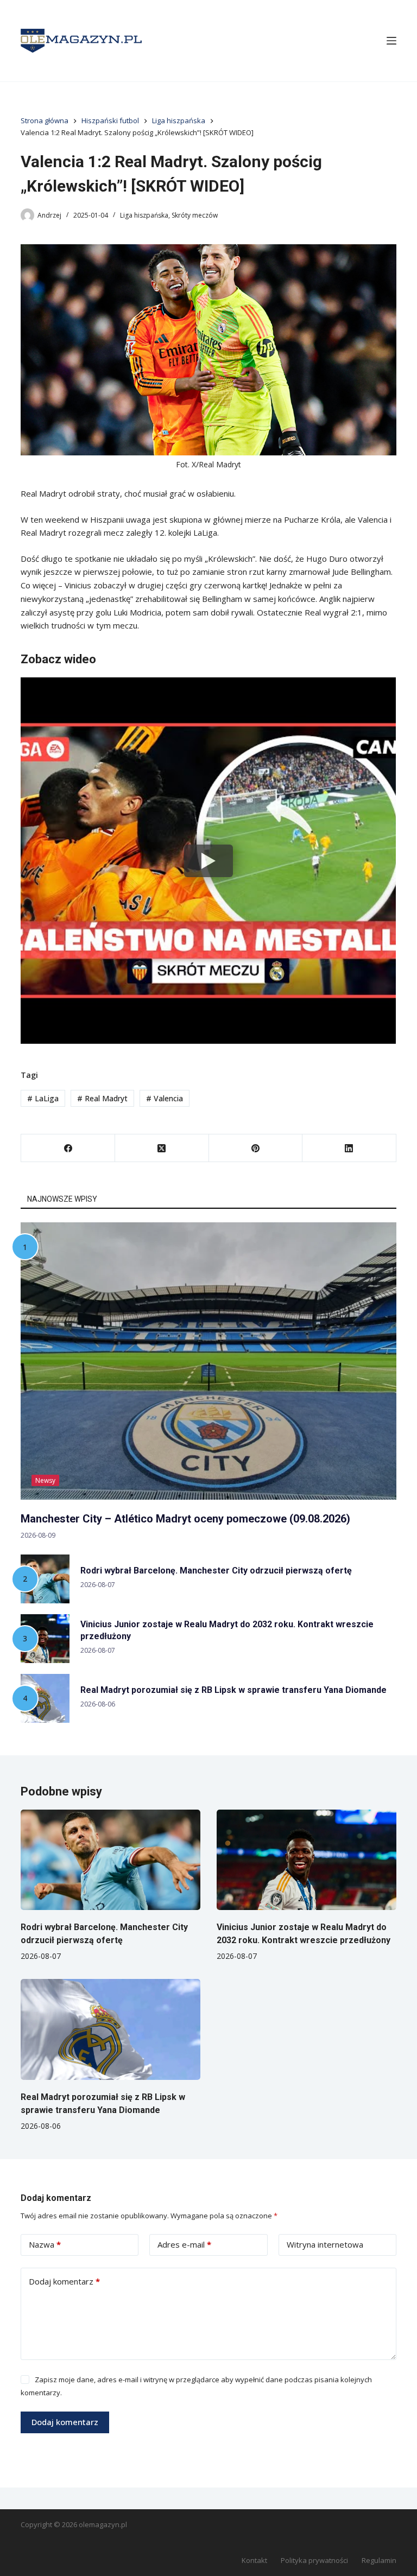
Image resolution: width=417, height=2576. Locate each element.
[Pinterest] (256, 1148)
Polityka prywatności (314, 2561)
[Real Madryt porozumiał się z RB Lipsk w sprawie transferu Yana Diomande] (110, 2029)
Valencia (165, 1098)
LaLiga (43, 1098)
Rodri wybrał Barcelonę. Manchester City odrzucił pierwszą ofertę (216, 1571)
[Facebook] (68, 1148)
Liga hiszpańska (144, 215)
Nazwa (45, 2244)
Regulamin (379, 2561)
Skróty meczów (195, 215)
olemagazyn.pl (103, 2524)
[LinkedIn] (349, 1148)
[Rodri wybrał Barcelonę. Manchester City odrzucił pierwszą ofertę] (110, 1860)
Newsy (45, 1480)
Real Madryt (102, 1098)
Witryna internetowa (325, 2244)
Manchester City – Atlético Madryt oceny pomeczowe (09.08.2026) (185, 1519)
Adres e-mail (184, 2244)
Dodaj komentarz (64, 2281)
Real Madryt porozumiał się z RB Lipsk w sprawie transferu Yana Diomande (233, 1690)
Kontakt (254, 2561)
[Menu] (391, 41)
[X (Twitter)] (162, 1148)
